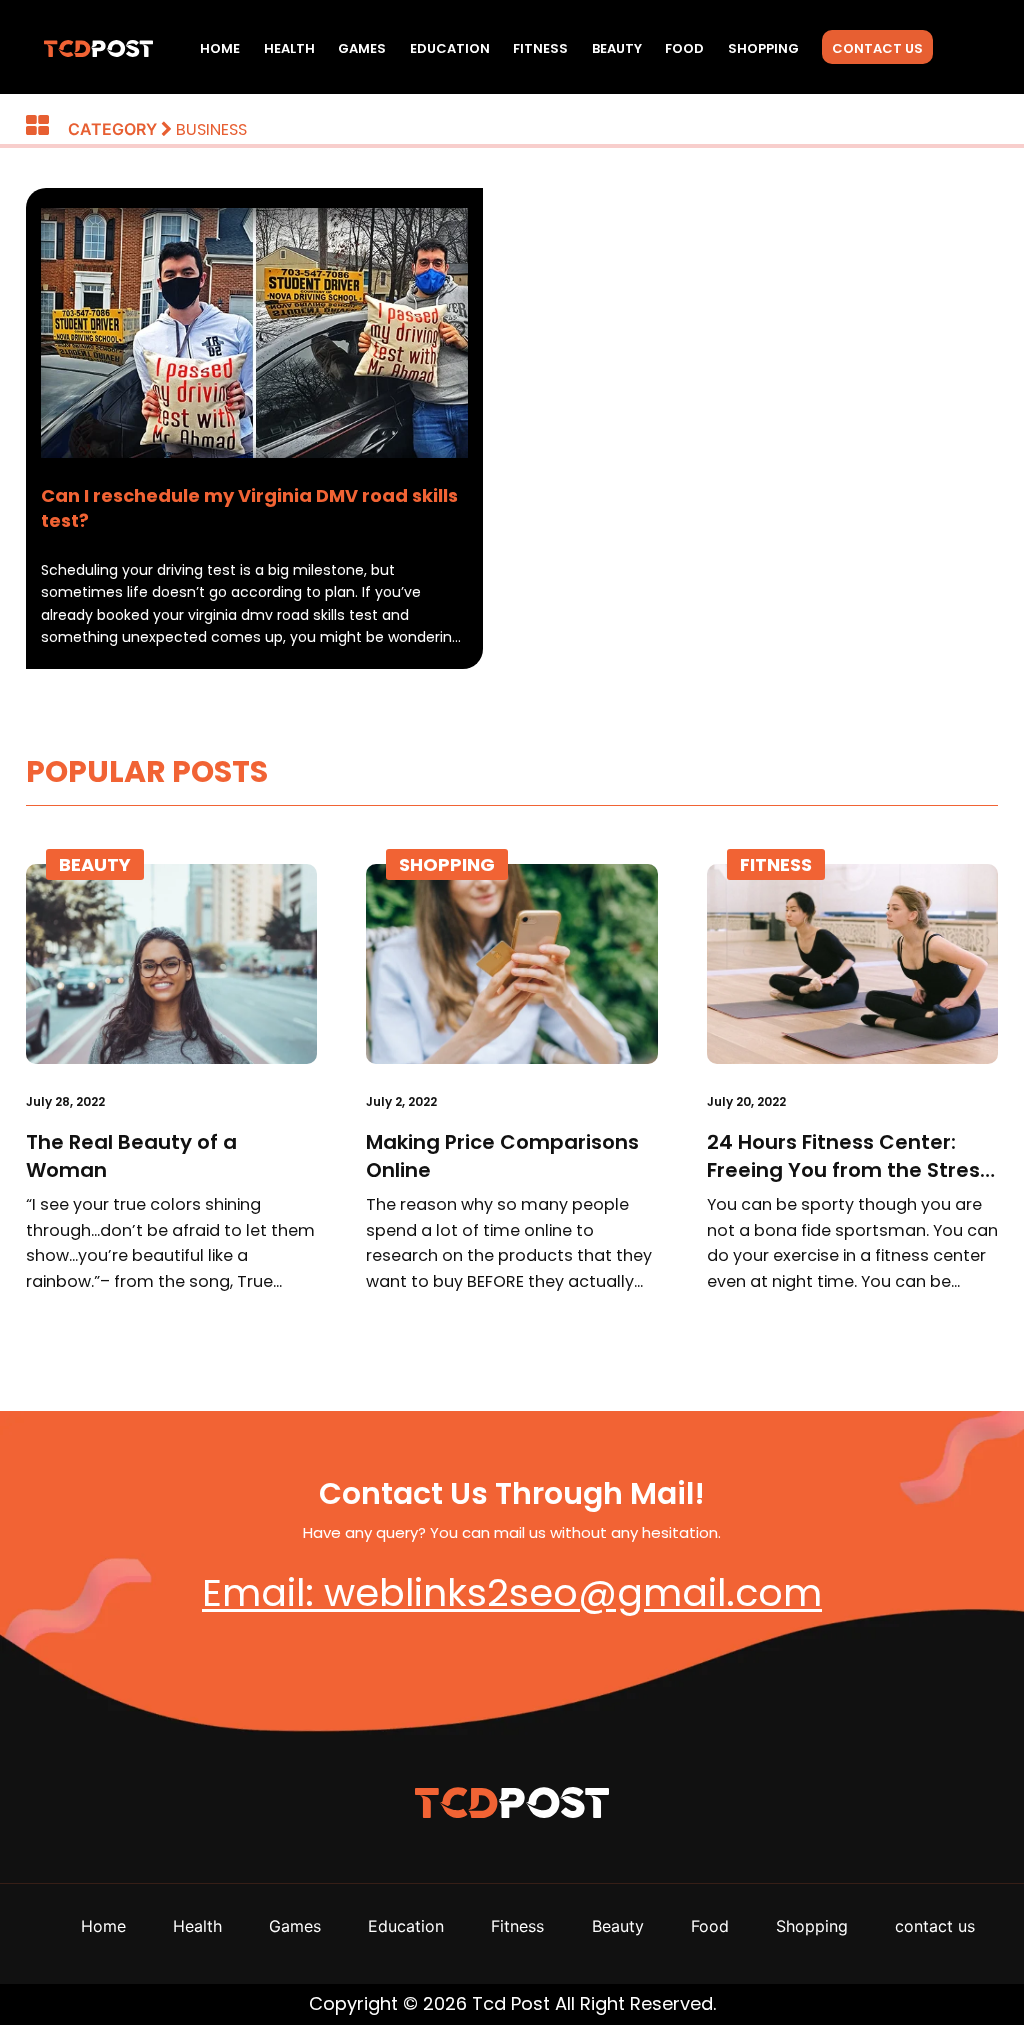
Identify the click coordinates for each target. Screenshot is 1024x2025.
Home (220, 48)
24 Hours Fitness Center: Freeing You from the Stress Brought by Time (849, 1156)
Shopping (763, 48)
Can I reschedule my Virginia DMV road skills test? (249, 508)
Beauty (617, 48)
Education (450, 48)
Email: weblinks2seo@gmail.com (512, 1592)
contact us (877, 48)
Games (362, 48)
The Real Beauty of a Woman (131, 1156)
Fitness (540, 48)
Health (289, 48)
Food (684, 48)
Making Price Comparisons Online (502, 1156)
